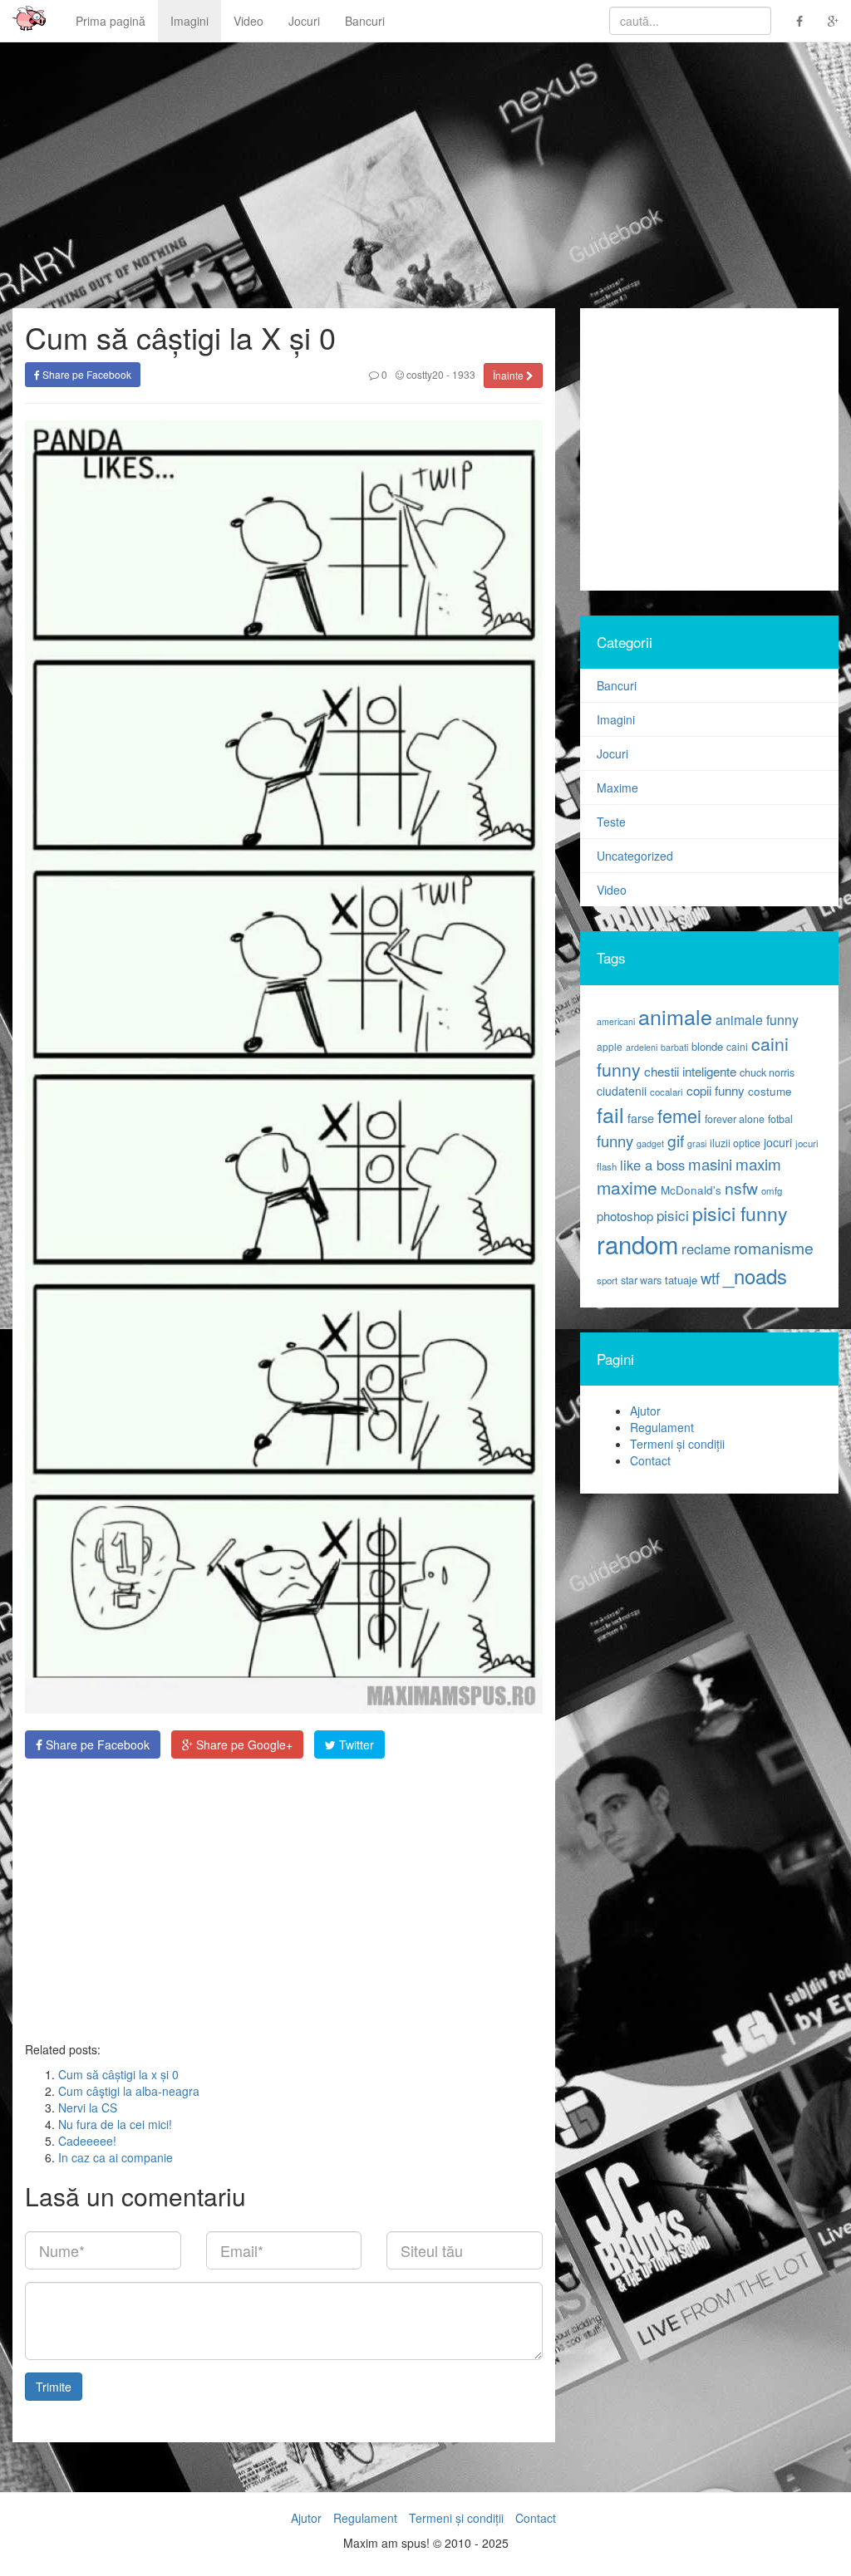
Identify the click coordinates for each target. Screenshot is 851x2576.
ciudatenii (622, 1091)
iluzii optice (735, 1143)
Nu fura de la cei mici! (115, 2124)
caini (737, 1046)
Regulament (662, 1427)
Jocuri (304, 21)
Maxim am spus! (23, 21)
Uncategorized (635, 856)
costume (770, 1091)
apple (610, 1046)
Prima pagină (111, 21)
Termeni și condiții (677, 1444)
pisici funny (740, 1213)
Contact (650, 1460)
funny (615, 1141)
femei (679, 1115)
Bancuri (365, 21)
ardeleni (642, 1047)
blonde (707, 1046)
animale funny (757, 1020)
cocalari (667, 1092)
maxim (758, 1163)
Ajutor (645, 1411)
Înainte (509, 375)
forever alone (735, 1119)
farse (641, 1118)
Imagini (189, 21)
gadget (650, 1143)
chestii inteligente (690, 1071)
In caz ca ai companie (116, 2157)
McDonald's (691, 1190)
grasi (697, 1143)
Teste (611, 822)
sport (607, 1280)
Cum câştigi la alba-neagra (129, 2091)
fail (610, 1114)
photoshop (625, 1216)
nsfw (741, 1188)
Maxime (617, 788)
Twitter (355, 1744)
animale (675, 1016)
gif (676, 1141)
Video (248, 21)
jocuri (778, 1142)
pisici (673, 1215)
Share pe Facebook (86, 374)
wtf (710, 1278)
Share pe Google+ (243, 1744)
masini (710, 1164)
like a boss (652, 1165)
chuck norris (767, 1072)
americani (616, 1021)
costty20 (424, 374)
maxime (627, 1187)
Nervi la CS (88, 2107)
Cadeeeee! (87, 2141)
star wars (641, 1280)
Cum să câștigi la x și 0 (118, 2074)
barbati (674, 1047)
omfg (772, 1190)
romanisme (774, 1248)
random (637, 1244)
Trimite (54, 2387)
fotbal (780, 1119)
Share (96, 1744)
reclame (706, 1249)
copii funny (716, 1090)
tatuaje (681, 1280)
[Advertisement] (283, 1900)
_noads (755, 1276)
